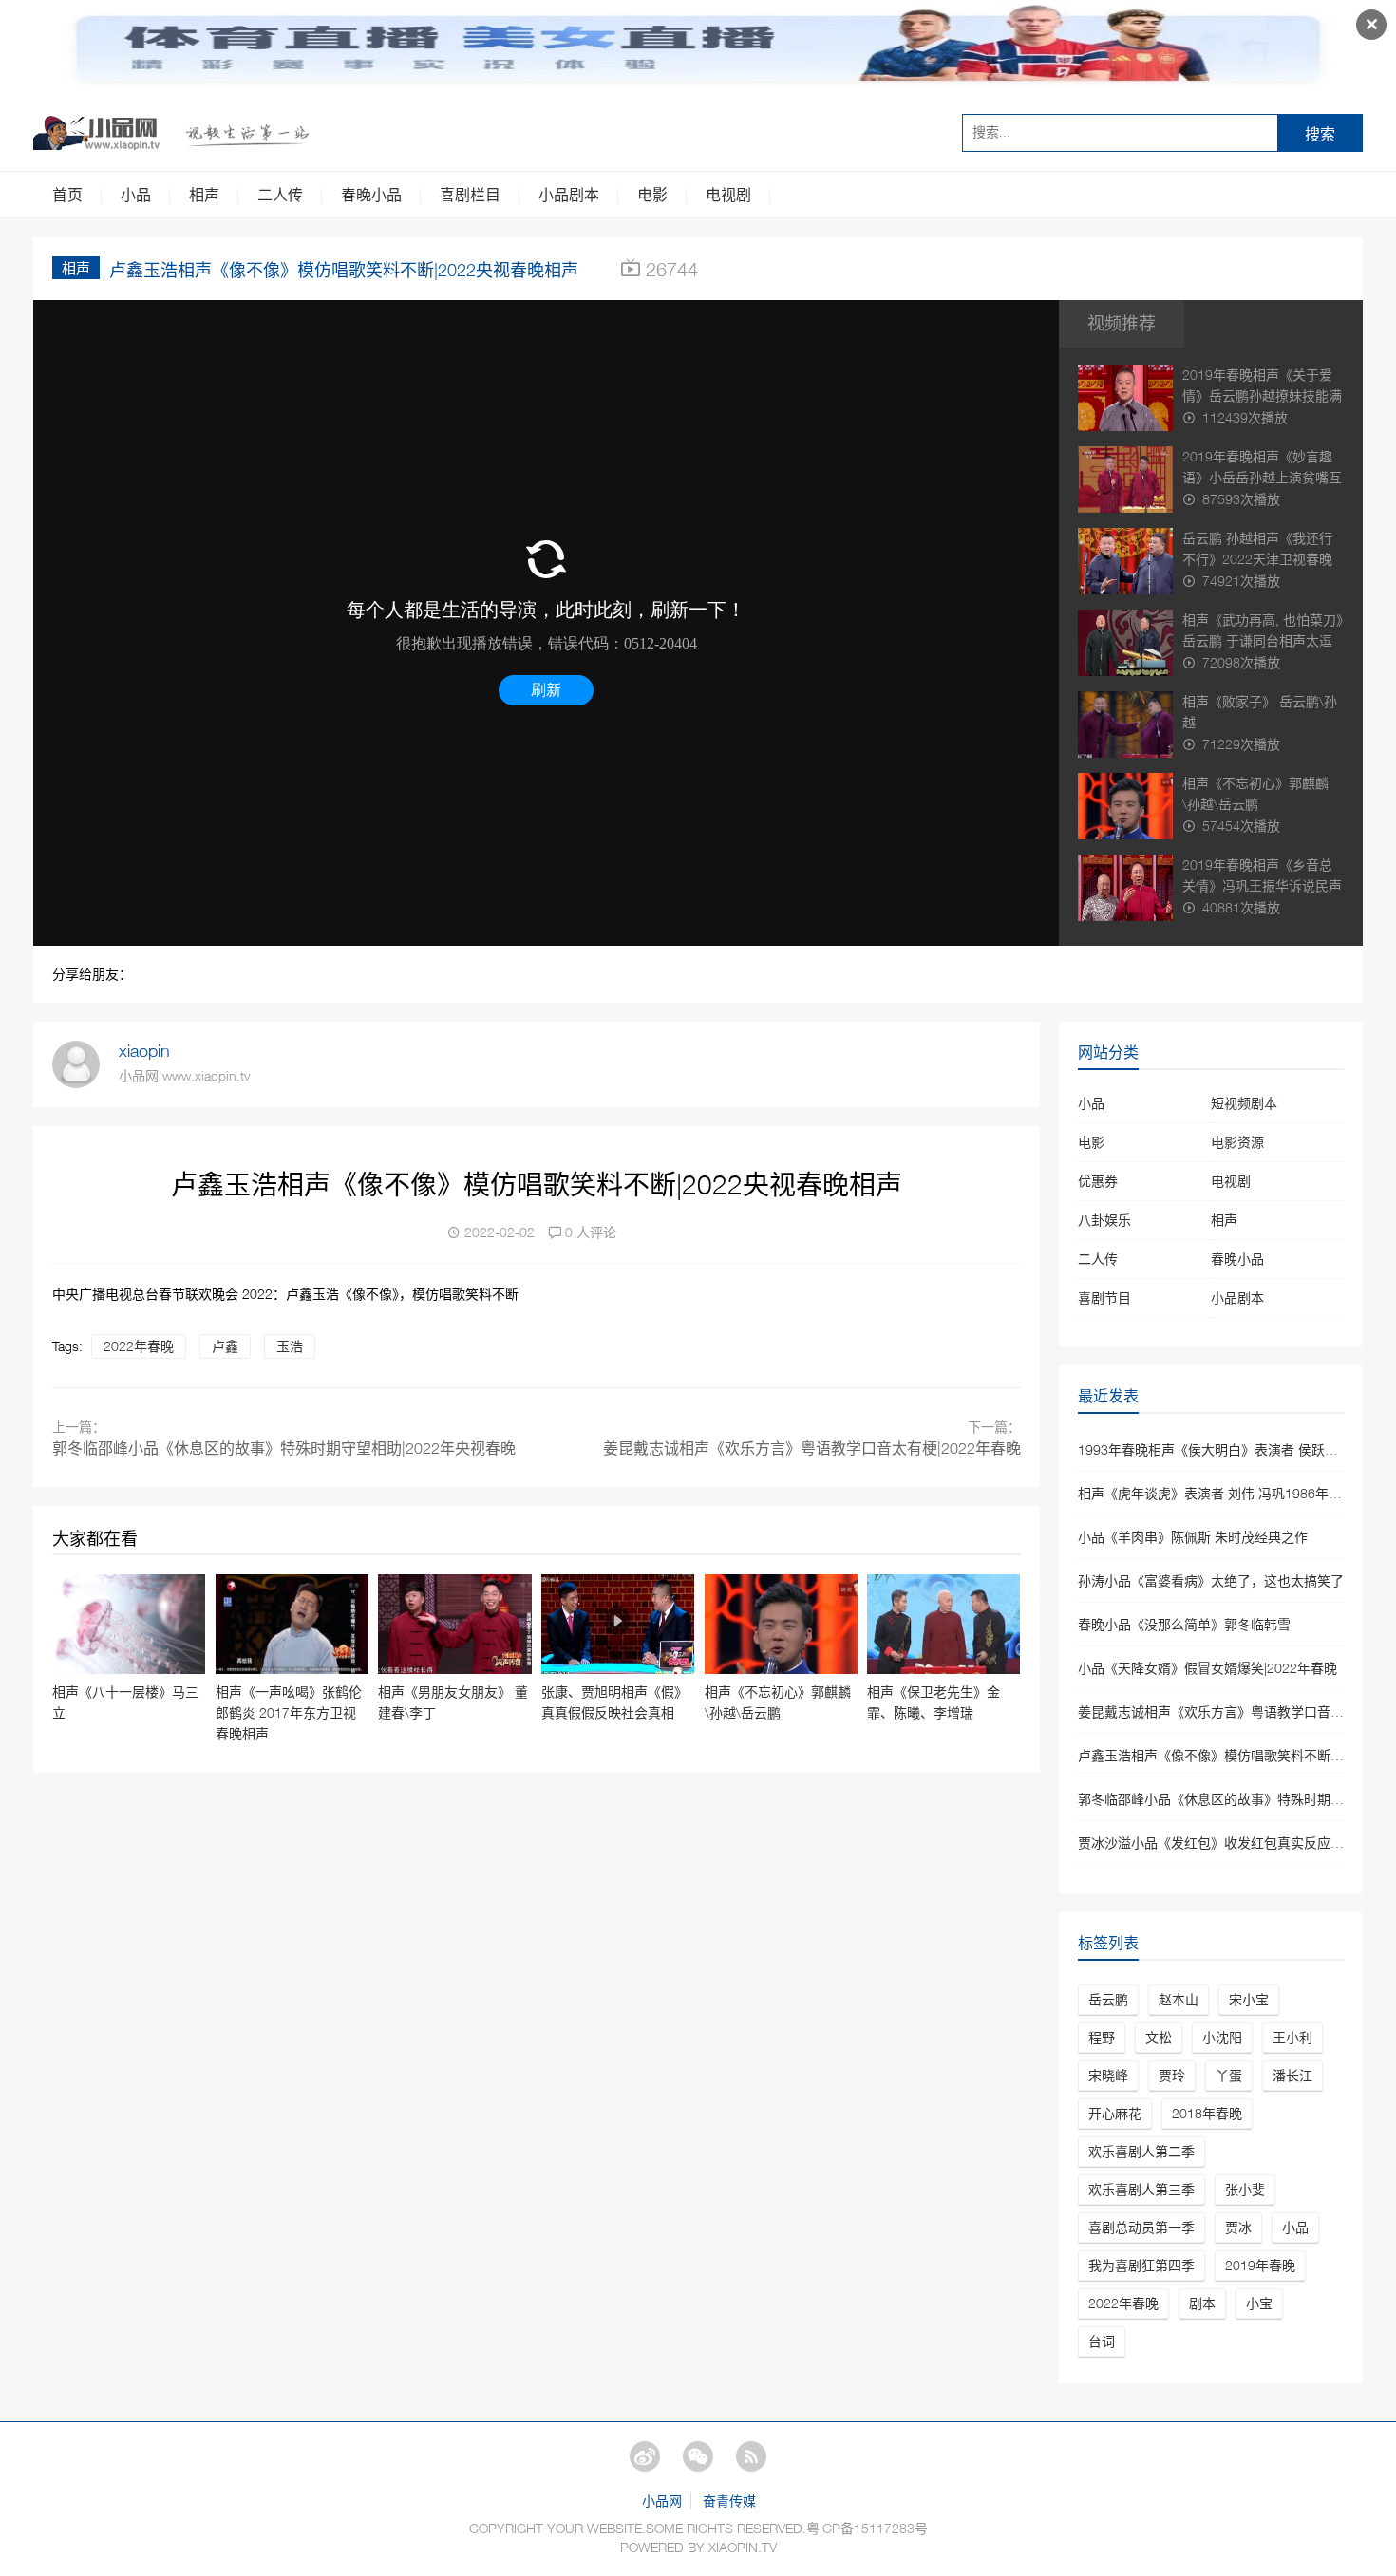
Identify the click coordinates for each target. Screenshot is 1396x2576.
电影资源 (1237, 1142)
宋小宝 (1249, 1999)
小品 (136, 195)
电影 (652, 195)
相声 (204, 195)
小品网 (662, 2501)
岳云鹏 (1108, 1999)
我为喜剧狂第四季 (1141, 2265)
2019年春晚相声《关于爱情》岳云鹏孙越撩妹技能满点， (1262, 395)
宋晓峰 (1108, 2075)
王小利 (1292, 2037)
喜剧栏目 (470, 195)
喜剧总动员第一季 (1141, 2227)
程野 (1102, 2037)
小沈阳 (1222, 2037)
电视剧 (728, 195)
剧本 (1202, 2303)
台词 (1102, 2341)
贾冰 (1238, 2227)
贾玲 (1172, 2075)
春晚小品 (371, 195)
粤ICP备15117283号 (867, 2528)
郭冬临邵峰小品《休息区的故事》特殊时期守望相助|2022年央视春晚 (284, 1448)
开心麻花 (1115, 2113)
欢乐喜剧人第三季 (1141, 2189)
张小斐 (1245, 2189)
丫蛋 (1229, 2075)
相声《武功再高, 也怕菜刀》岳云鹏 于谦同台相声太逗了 (1263, 640)
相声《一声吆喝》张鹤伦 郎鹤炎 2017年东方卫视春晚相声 (289, 1712)
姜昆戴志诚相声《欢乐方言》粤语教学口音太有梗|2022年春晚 (812, 1448)
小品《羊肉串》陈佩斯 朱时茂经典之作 (1193, 1537)
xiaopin (144, 1051)
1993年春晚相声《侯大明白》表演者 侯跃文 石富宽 (1230, 1449)
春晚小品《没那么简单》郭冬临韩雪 (1184, 1624)
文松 (1159, 2037)
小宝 (1259, 2303)
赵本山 (1179, 1999)
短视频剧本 (1244, 1103)
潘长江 (1292, 2075)
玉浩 (290, 1346)
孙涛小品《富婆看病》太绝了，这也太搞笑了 (1211, 1580)
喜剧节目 (1104, 1297)
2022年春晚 (139, 1346)
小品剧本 (569, 195)
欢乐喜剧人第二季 (1141, 2151)
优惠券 (1098, 1181)
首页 (67, 195)
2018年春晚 (1207, 2113)
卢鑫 (225, 1346)
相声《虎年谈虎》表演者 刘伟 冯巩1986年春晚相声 (1230, 1493)
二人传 (280, 195)
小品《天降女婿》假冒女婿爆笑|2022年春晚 (1207, 1668)
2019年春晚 (1260, 2265)
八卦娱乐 (1104, 1220)
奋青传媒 (729, 2501)
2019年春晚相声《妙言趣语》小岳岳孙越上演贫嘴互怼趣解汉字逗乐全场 (1262, 477)
